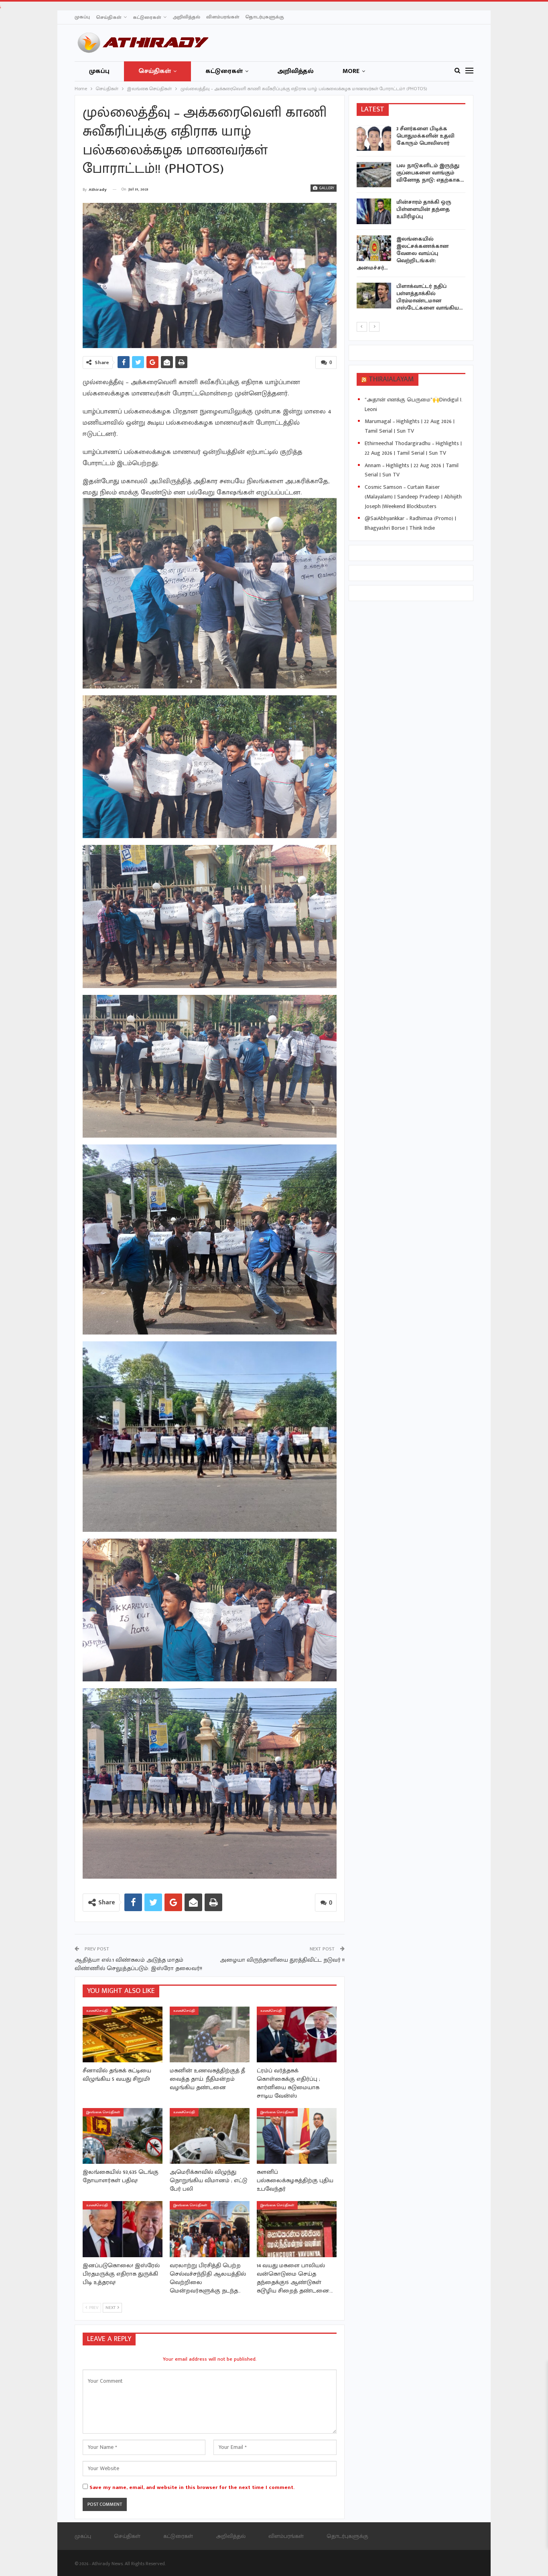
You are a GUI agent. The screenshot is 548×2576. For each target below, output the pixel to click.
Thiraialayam (391, 379)
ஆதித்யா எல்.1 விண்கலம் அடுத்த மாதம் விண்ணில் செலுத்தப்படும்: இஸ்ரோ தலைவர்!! (138, 1964)
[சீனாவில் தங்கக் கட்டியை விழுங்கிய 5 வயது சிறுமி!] (123, 2034)
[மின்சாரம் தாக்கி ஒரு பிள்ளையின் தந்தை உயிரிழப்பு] (374, 211)
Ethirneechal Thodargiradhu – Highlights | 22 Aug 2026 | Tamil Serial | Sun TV (413, 448)
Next (334, 276)
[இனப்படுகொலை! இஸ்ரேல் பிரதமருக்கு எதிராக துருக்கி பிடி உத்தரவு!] (123, 2229)
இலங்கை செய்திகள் (103, 2112)
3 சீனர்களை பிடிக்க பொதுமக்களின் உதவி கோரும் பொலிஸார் (425, 136)
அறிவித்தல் (186, 17)
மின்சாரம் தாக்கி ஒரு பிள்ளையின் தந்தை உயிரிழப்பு (424, 209)
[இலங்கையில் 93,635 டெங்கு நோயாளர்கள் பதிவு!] (123, 2136)
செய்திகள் (109, 17)
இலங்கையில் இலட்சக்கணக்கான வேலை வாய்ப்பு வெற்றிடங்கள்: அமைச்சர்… (403, 253)
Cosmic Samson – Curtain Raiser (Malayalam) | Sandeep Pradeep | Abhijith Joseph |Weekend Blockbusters (413, 497)
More (351, 71)
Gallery (326, 188)
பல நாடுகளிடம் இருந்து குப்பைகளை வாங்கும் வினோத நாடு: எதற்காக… (430, 173)
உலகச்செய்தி (97, 2011)
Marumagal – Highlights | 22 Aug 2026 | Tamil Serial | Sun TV (410, 426)
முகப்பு (82, 17)
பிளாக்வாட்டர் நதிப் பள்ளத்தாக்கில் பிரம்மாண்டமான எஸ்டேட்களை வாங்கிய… (429, 297)
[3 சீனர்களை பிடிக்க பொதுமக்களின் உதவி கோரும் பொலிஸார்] (374, 138)
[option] (411, 220)
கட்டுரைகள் (147, 17)
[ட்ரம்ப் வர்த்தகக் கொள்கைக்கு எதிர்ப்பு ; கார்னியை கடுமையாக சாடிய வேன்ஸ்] (297, 2034)
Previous (85, 276)
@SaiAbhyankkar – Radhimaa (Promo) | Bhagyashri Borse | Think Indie (410, 523)
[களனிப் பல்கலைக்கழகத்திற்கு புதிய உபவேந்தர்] (297, 2136)
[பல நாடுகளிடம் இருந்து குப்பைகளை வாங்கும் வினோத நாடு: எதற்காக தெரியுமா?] (374, 175)
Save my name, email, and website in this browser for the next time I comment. (192, 2487)
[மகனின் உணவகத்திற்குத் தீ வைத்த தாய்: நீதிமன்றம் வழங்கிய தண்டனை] (210, 2034)
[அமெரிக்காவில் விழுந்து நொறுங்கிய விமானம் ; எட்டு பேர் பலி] (210, 2136)
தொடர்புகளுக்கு (265, 17)
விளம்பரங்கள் (223, 17)
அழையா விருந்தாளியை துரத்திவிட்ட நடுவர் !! (282, 1960)
